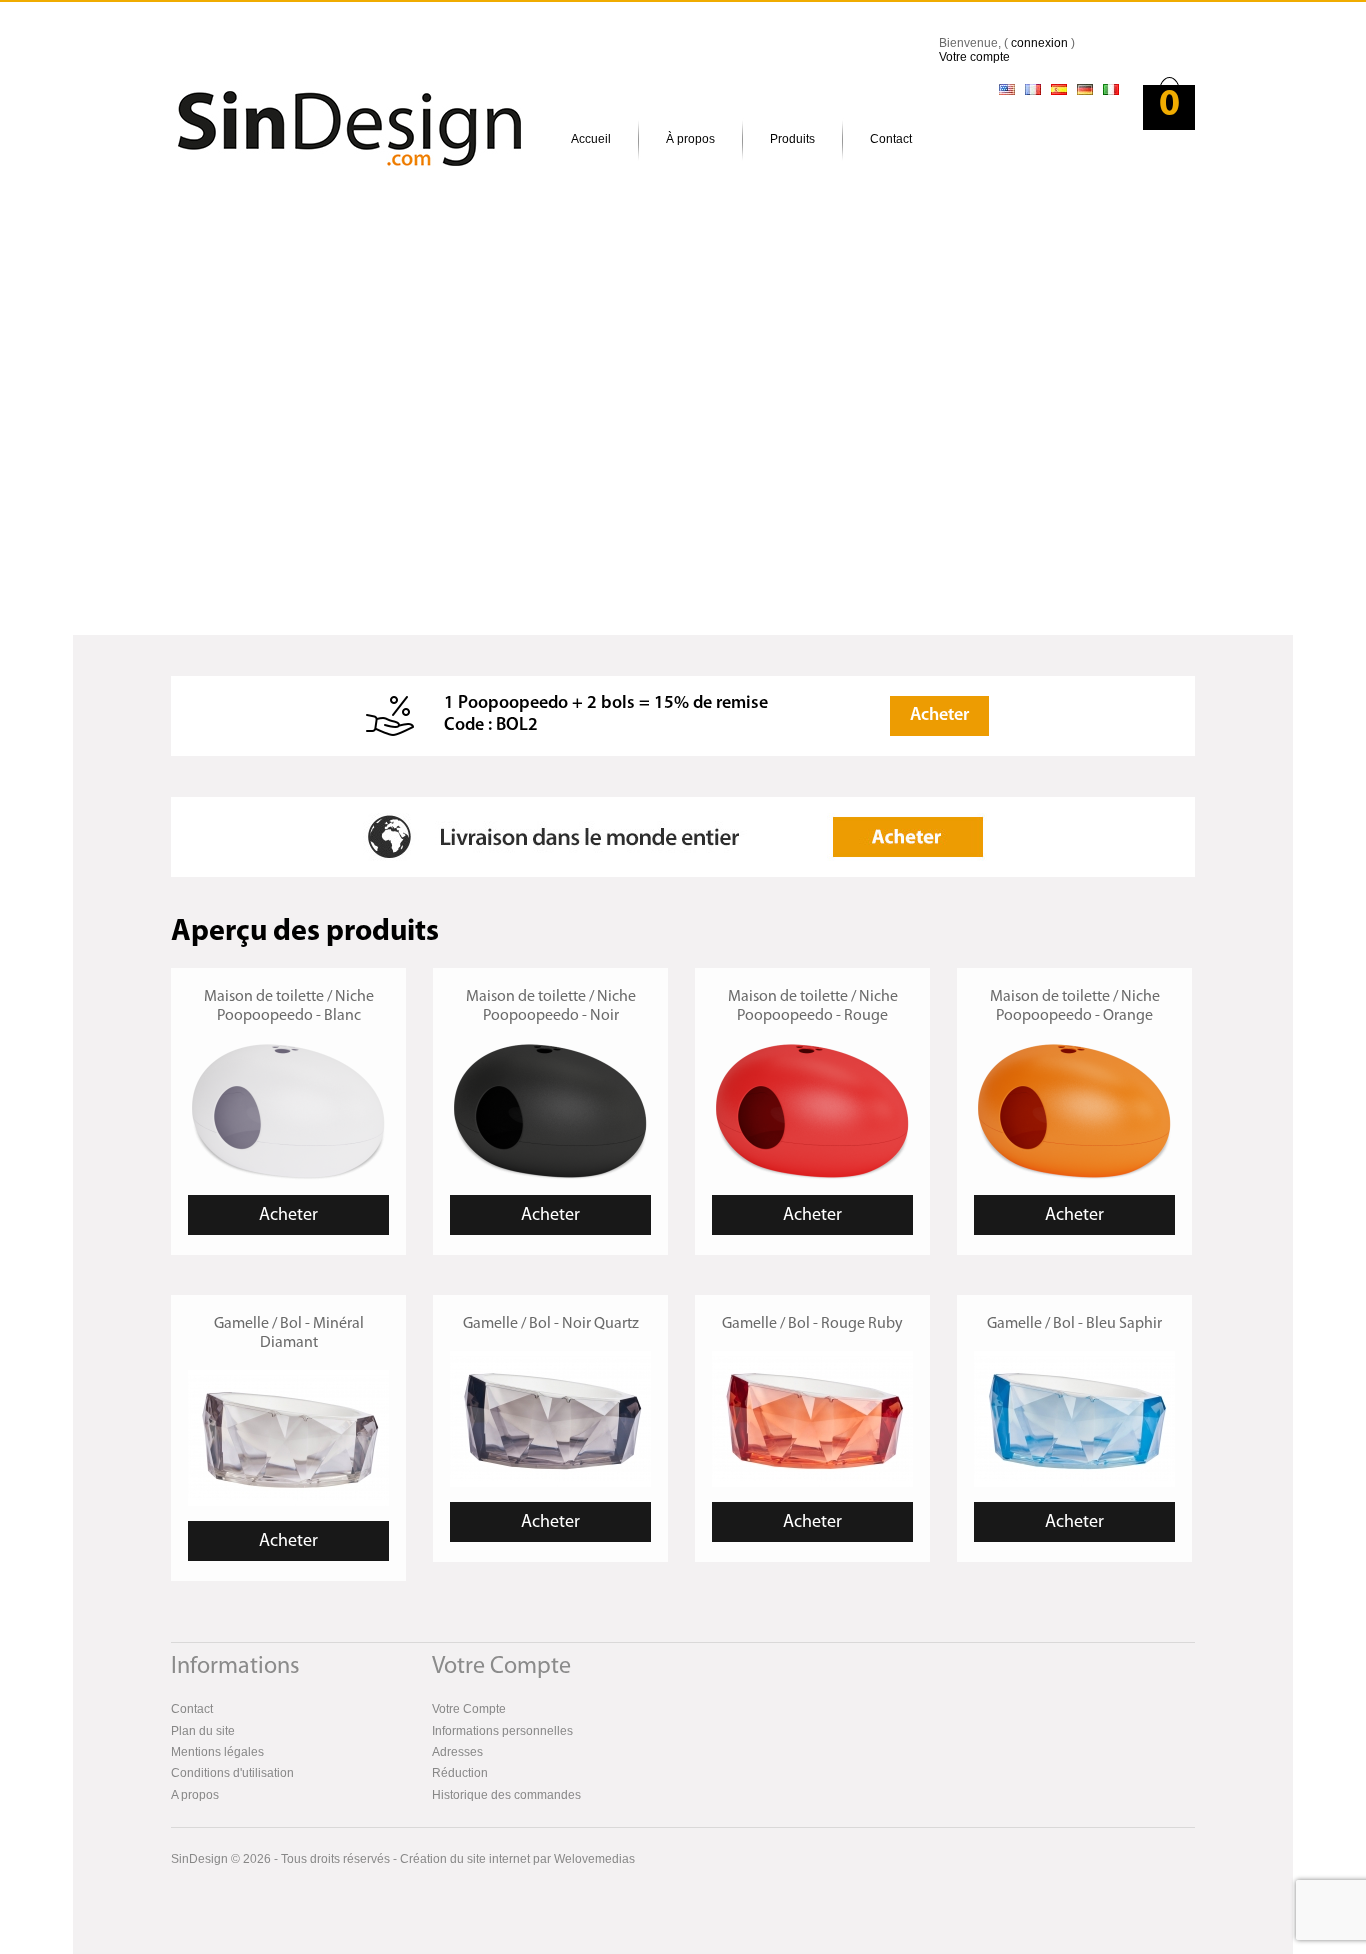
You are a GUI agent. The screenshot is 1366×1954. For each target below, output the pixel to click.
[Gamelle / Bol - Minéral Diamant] (288, 1377)
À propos (690, 139)
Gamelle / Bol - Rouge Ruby (812, 1324)
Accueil (591, 139)
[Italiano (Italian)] (1111, 90)
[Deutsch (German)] (1085, 90)
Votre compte (974, 57)
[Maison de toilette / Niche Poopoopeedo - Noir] (550, 1051)
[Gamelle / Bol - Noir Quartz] (550, 1358)
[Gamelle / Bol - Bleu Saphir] (1074, 1358)
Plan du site (203, 1731)
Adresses (457, 1752)
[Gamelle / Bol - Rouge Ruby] (812, 1358)
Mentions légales (217, 1752)
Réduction (460, 1773)
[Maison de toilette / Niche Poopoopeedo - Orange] (1074, 1051)
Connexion (1039, 43)
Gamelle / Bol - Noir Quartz (551, 1324)
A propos (195, 1795)
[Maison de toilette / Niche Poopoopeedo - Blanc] (288, 1051)
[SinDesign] (313, 107)
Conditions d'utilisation (232, 1773)
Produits (792, 139)
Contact (891, 139)
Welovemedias (594, 1859)
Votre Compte (469, 1709)
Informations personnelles (502, 1731)
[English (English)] (1007, 90)
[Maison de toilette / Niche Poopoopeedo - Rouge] (812, 1051)
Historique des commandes (506, 1795)
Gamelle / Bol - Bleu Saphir (1074, 1324)
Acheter (939, 716)
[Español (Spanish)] (1059, 90)
